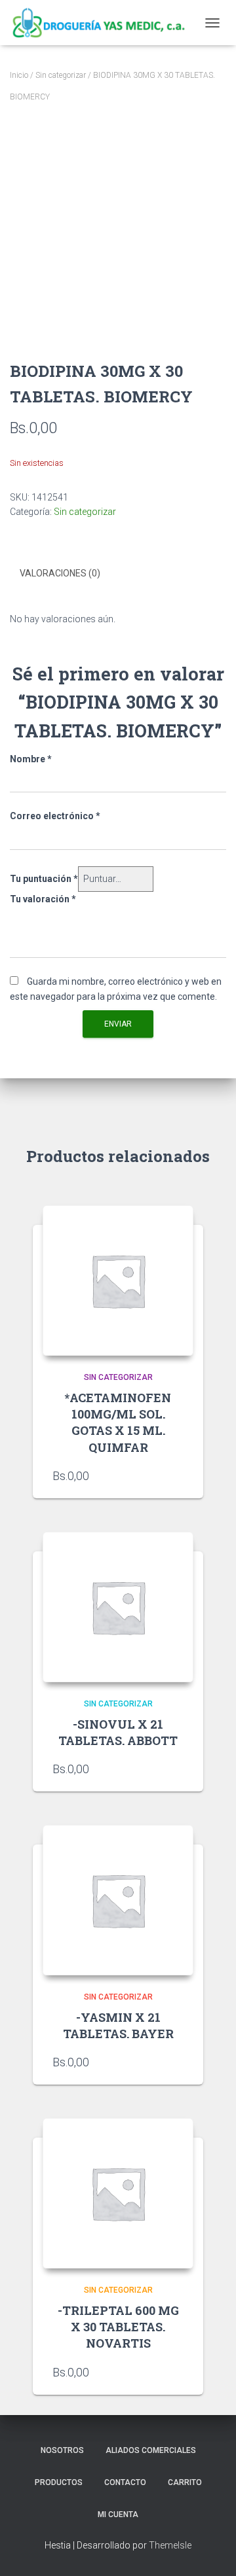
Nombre (31, 759)
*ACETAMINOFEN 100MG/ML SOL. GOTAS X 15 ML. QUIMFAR (118, 1422)
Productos (59, 2482)
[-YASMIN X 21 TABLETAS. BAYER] (118, 1900)
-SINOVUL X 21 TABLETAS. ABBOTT (118, 1732)
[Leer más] (177, 1475)
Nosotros (62, 2450)
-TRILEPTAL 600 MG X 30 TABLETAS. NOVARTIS (118, 2327)
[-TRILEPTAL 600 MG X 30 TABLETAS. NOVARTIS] (118, 2193)
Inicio (19, 75)
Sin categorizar (61, 75)
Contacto (125, 2482)
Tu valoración (43, 899)
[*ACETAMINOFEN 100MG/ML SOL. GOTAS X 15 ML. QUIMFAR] (118, 1280)
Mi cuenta (118, 2514)
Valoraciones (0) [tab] (60, 573)
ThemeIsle (170, 2545)
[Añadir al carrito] (177, 1769)
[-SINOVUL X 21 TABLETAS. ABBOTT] (118, 1607)
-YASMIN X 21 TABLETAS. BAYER (118, 2025)
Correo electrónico (55, 816)
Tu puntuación (44, 879)
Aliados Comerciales (151, 2450)
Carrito (185, 2482)
